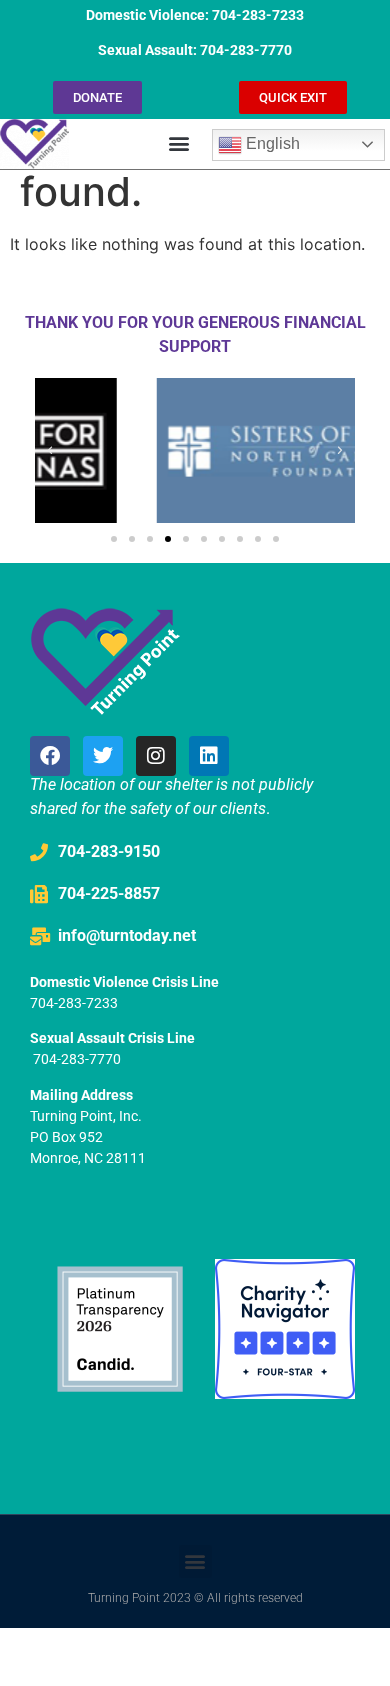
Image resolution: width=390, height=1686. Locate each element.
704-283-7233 (74, 1003)
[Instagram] (156, 756)
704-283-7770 (77, 1059)
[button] (178, 143)
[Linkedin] (209, 756)
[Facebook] (50, 756)
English (271, 143)
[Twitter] (103, 756)
